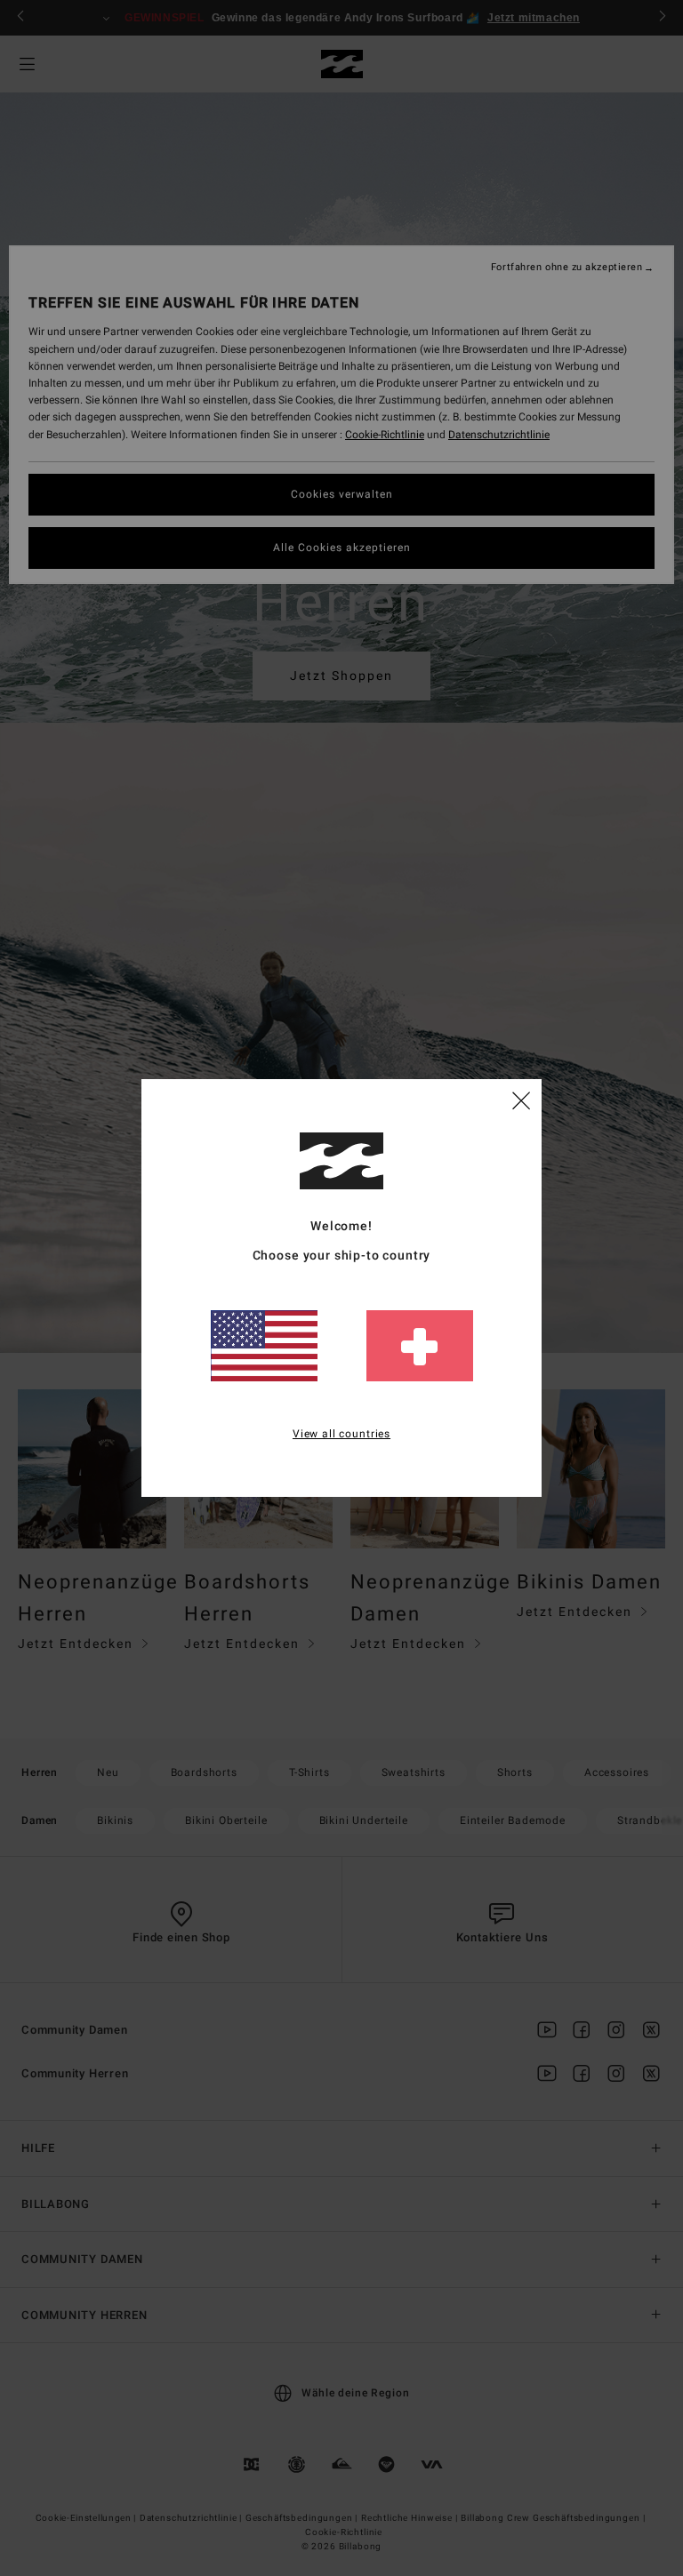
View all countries (341, 1434)
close (521, 1100)
